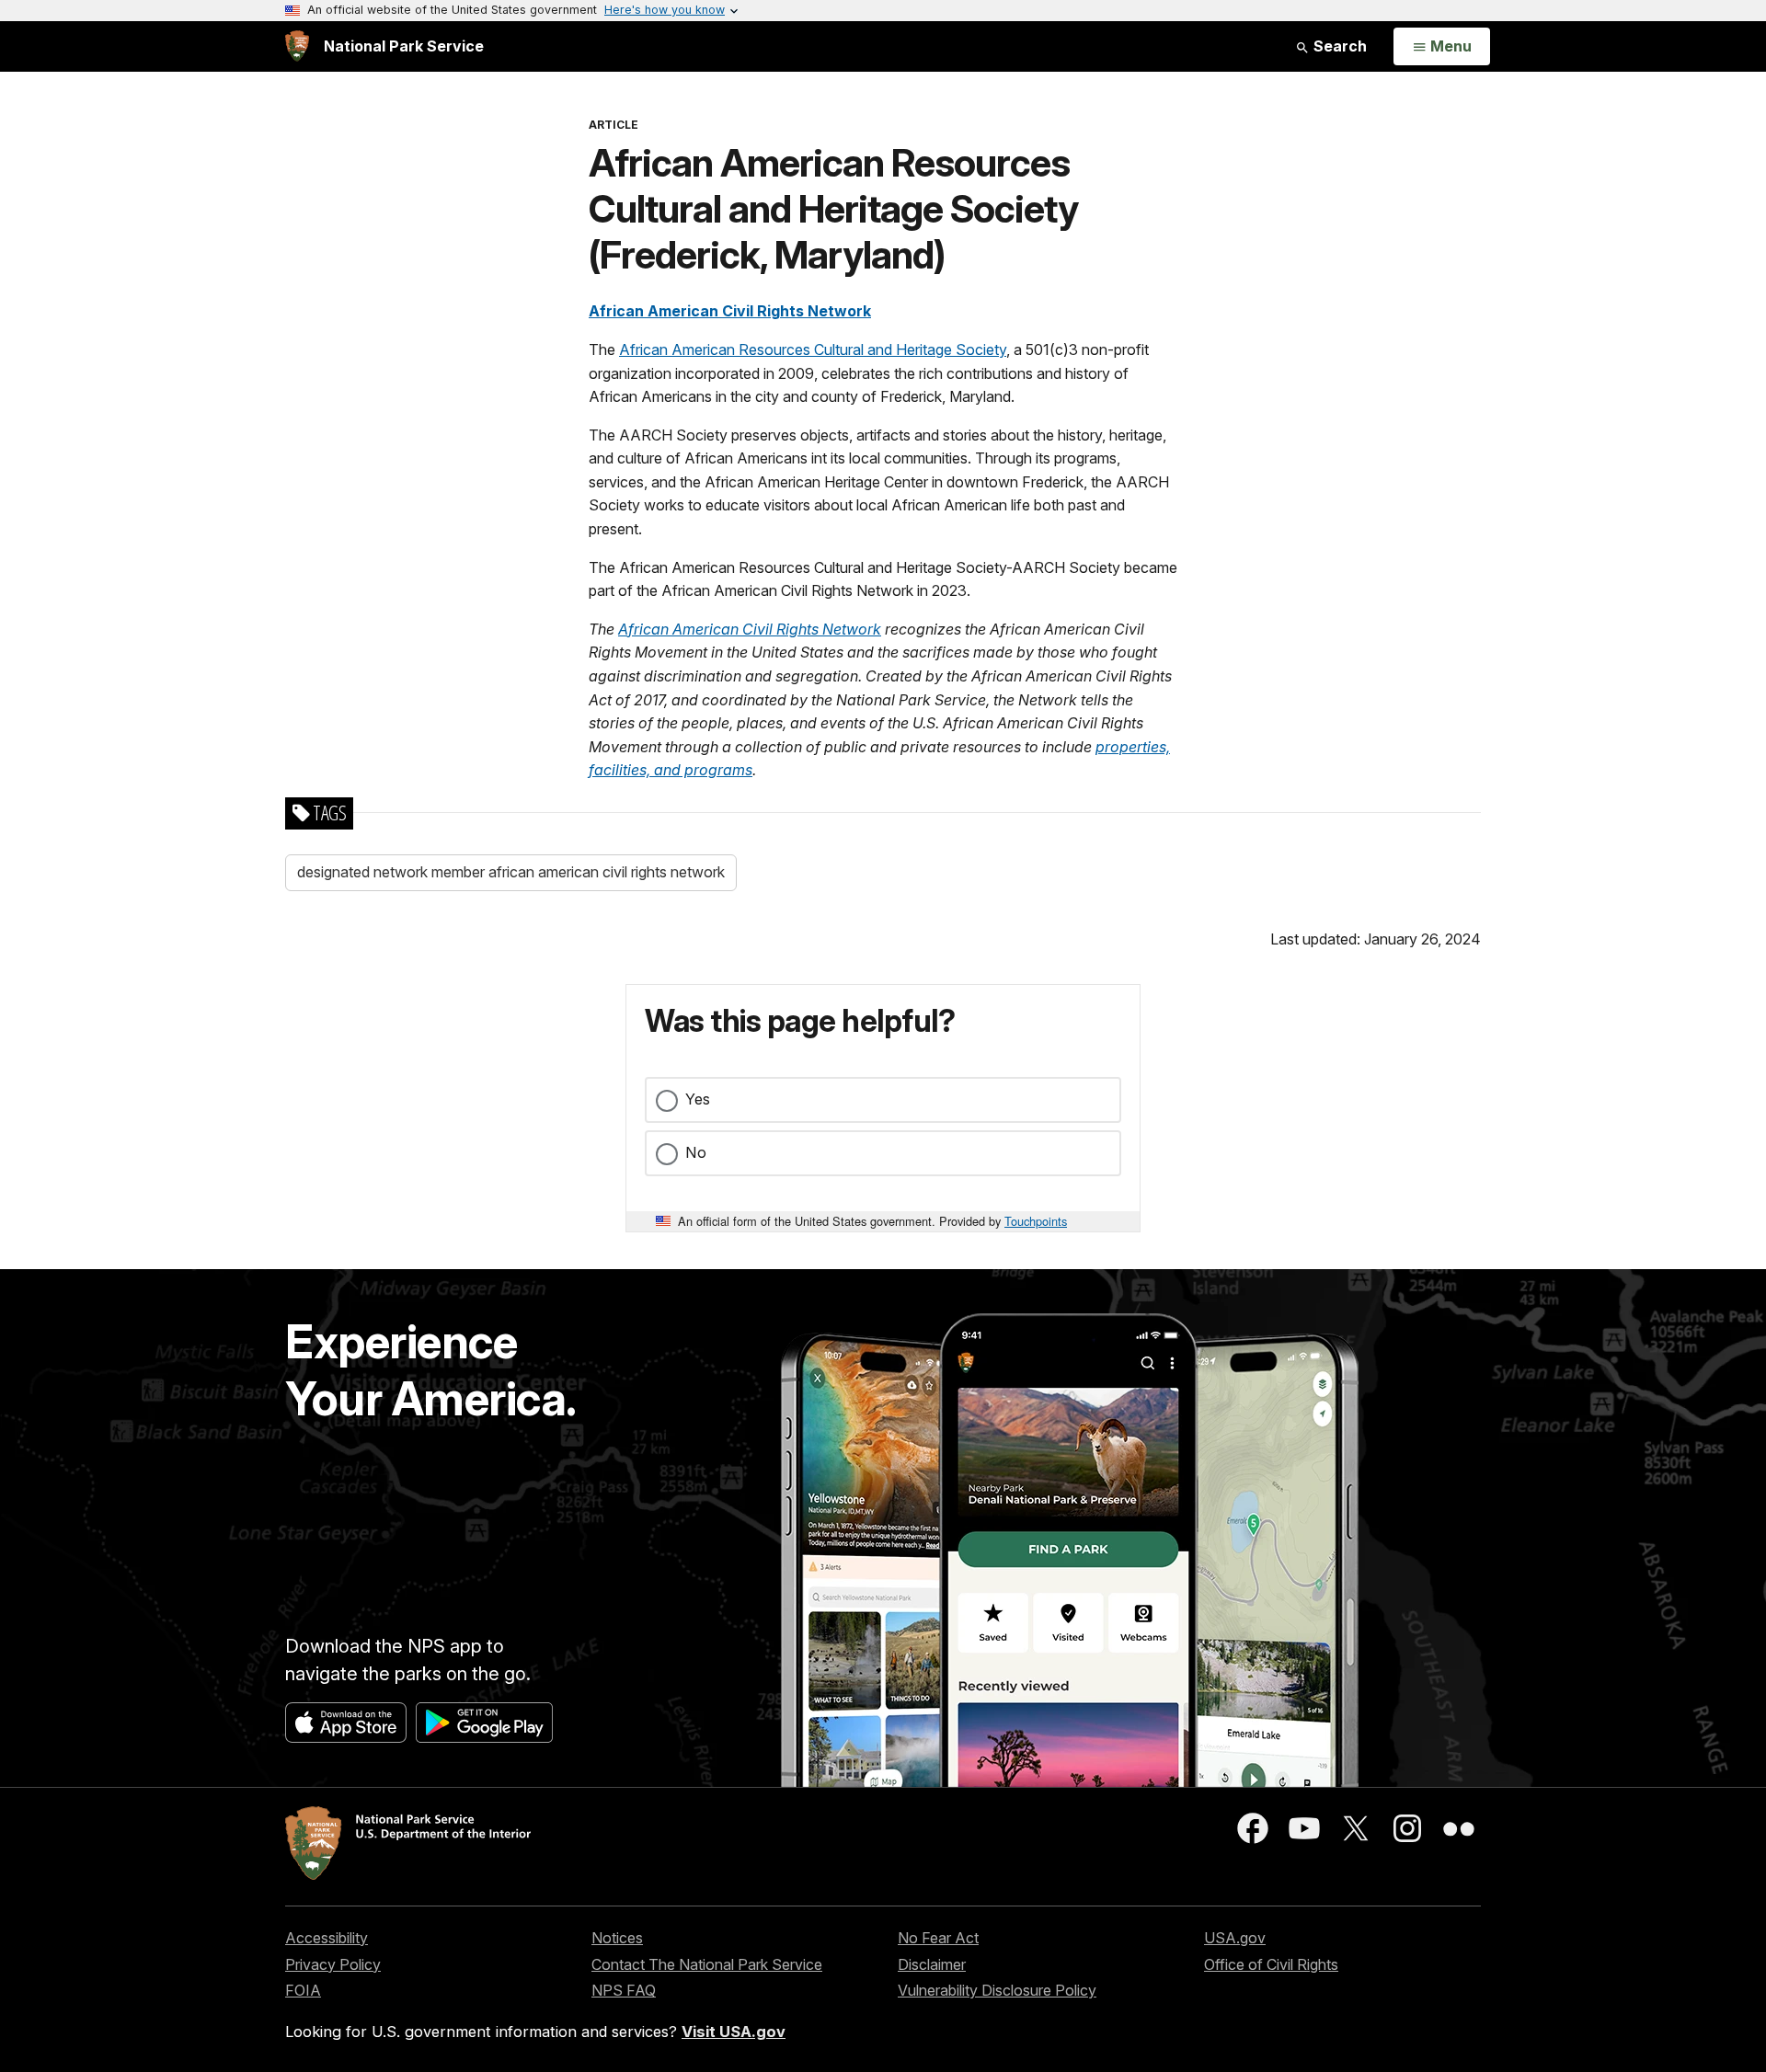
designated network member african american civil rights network (511, 872)
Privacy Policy (333, 1964)
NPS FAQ (624, 1990)
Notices (617, 1938)
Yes (698, 1099)
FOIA (303, 1990)
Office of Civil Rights (1271, 1964)
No (696, 1152)
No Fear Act (938, 1938)
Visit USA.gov (734, 2032)
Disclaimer (932, 1964)
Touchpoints (1036, 1221)
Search (1338, 46)
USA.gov (1235, 1938)
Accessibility (327, 1938)
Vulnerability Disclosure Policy (997, 1990)
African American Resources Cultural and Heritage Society (813, 349)
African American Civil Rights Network (730, 311)
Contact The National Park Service (707, 1964)
